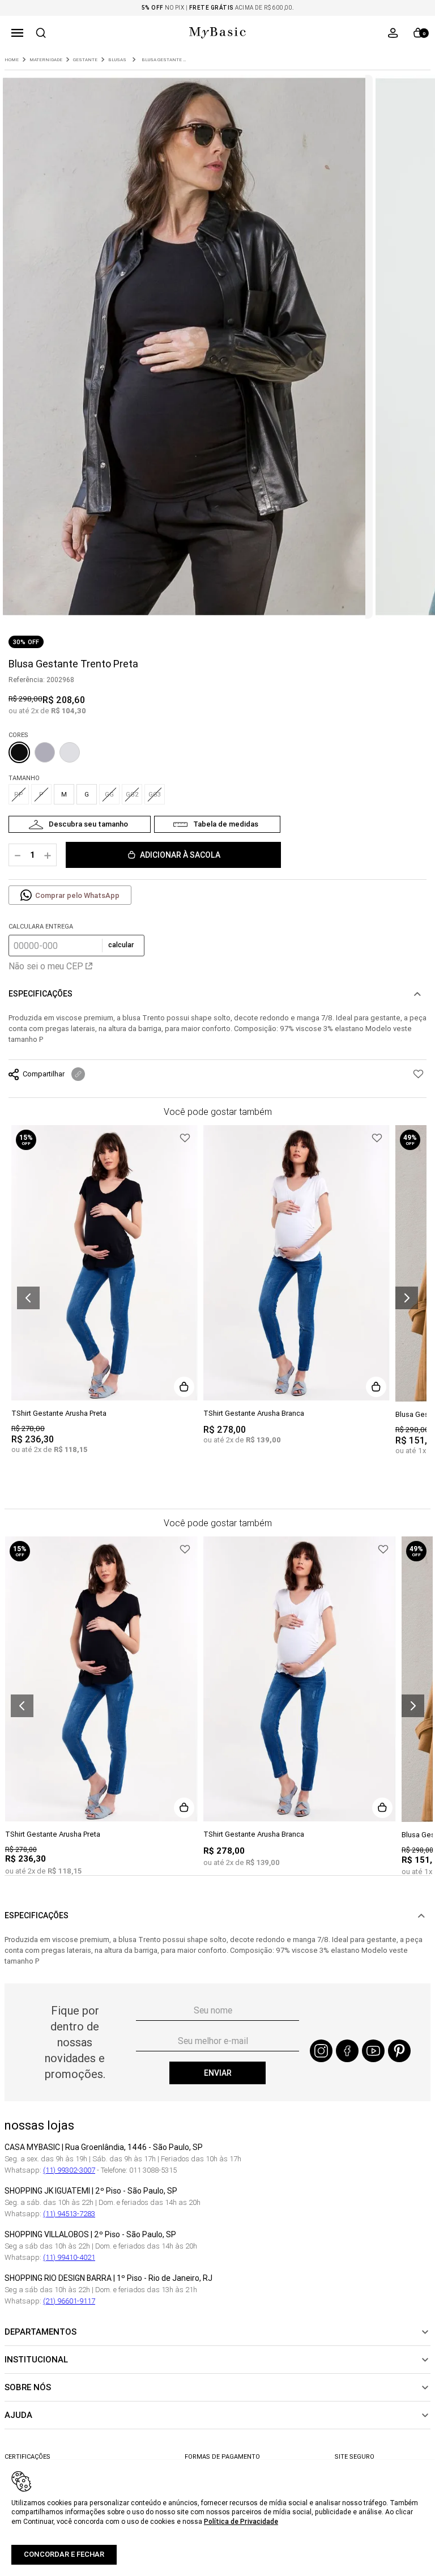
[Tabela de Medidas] (217, 824)
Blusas (117, 60)
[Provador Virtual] (80, 824)
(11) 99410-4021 (69, 2257)
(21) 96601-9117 (69, 2301)
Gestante (85, 60)
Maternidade (46, 60)
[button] (17, 33)
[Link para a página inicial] (12, 60)
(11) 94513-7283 (69, 2214)
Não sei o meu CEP (46, 966)
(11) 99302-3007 (69, 2170)
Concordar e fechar (64, 2554)
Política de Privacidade (241, 2521)
